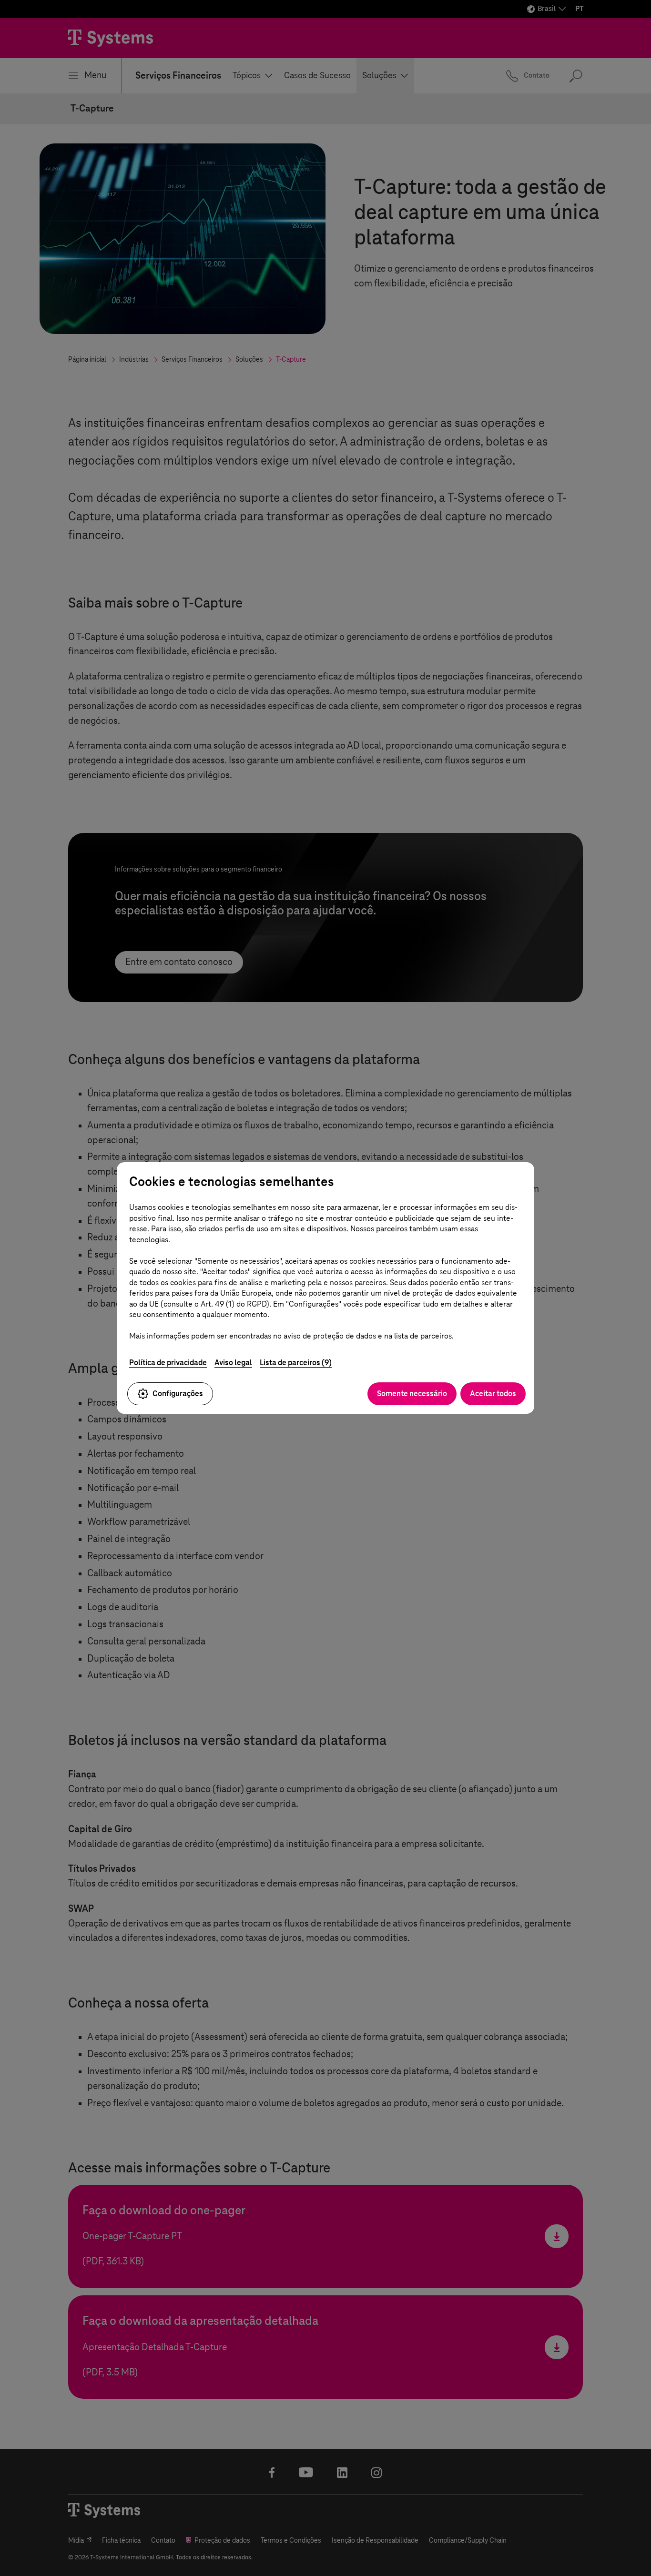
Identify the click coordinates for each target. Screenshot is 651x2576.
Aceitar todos (493, 1394)
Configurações (178, 1394)
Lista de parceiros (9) (296, 1363)
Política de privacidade (168, 1363)
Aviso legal (233, 1363)
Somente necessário (412, 1394)
